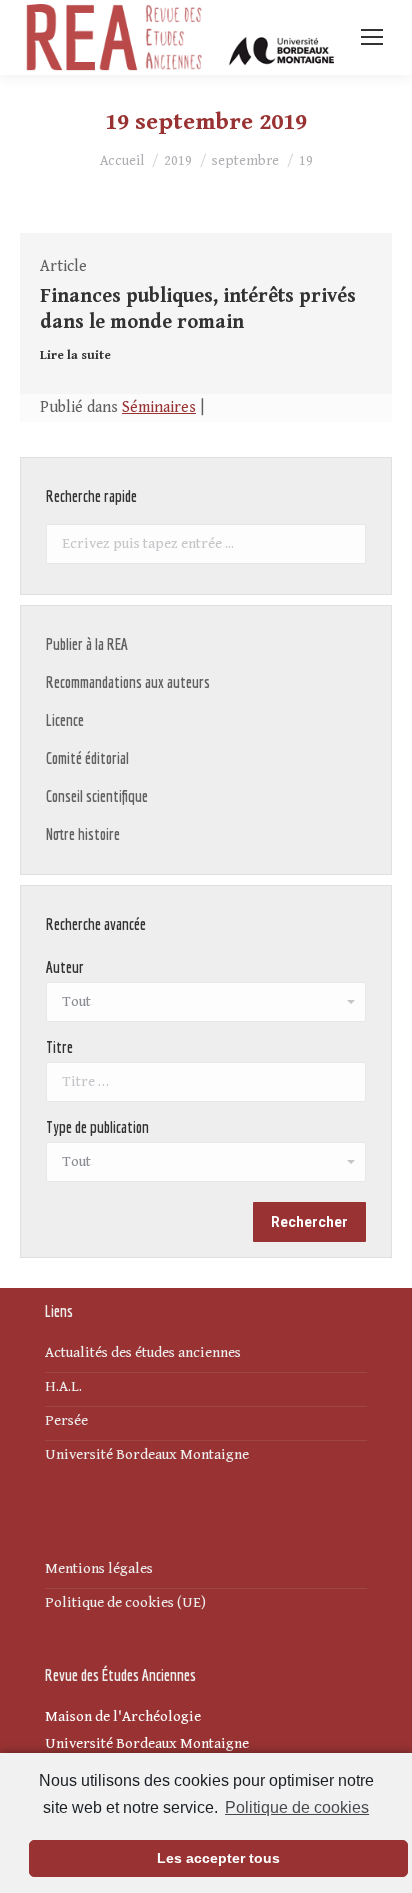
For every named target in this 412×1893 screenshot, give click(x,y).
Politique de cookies (297, 1807)
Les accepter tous (218, 1858)
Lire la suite (75, 355)
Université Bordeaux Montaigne (147, 1454)
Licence (65, 720)
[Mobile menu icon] (372, 37)
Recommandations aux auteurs (128, 682)
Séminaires (159, 407)
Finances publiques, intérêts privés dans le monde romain (198, 309)
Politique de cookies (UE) (125, 1602)
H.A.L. (63, 1386)
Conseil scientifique (97, 796)
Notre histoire (83, 834)
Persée (66, 1420)
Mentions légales (99, 1568)
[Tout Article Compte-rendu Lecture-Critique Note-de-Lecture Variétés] (206, 1167)
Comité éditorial (87, 758)
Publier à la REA (87, 644)
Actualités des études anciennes (143, 1352)
